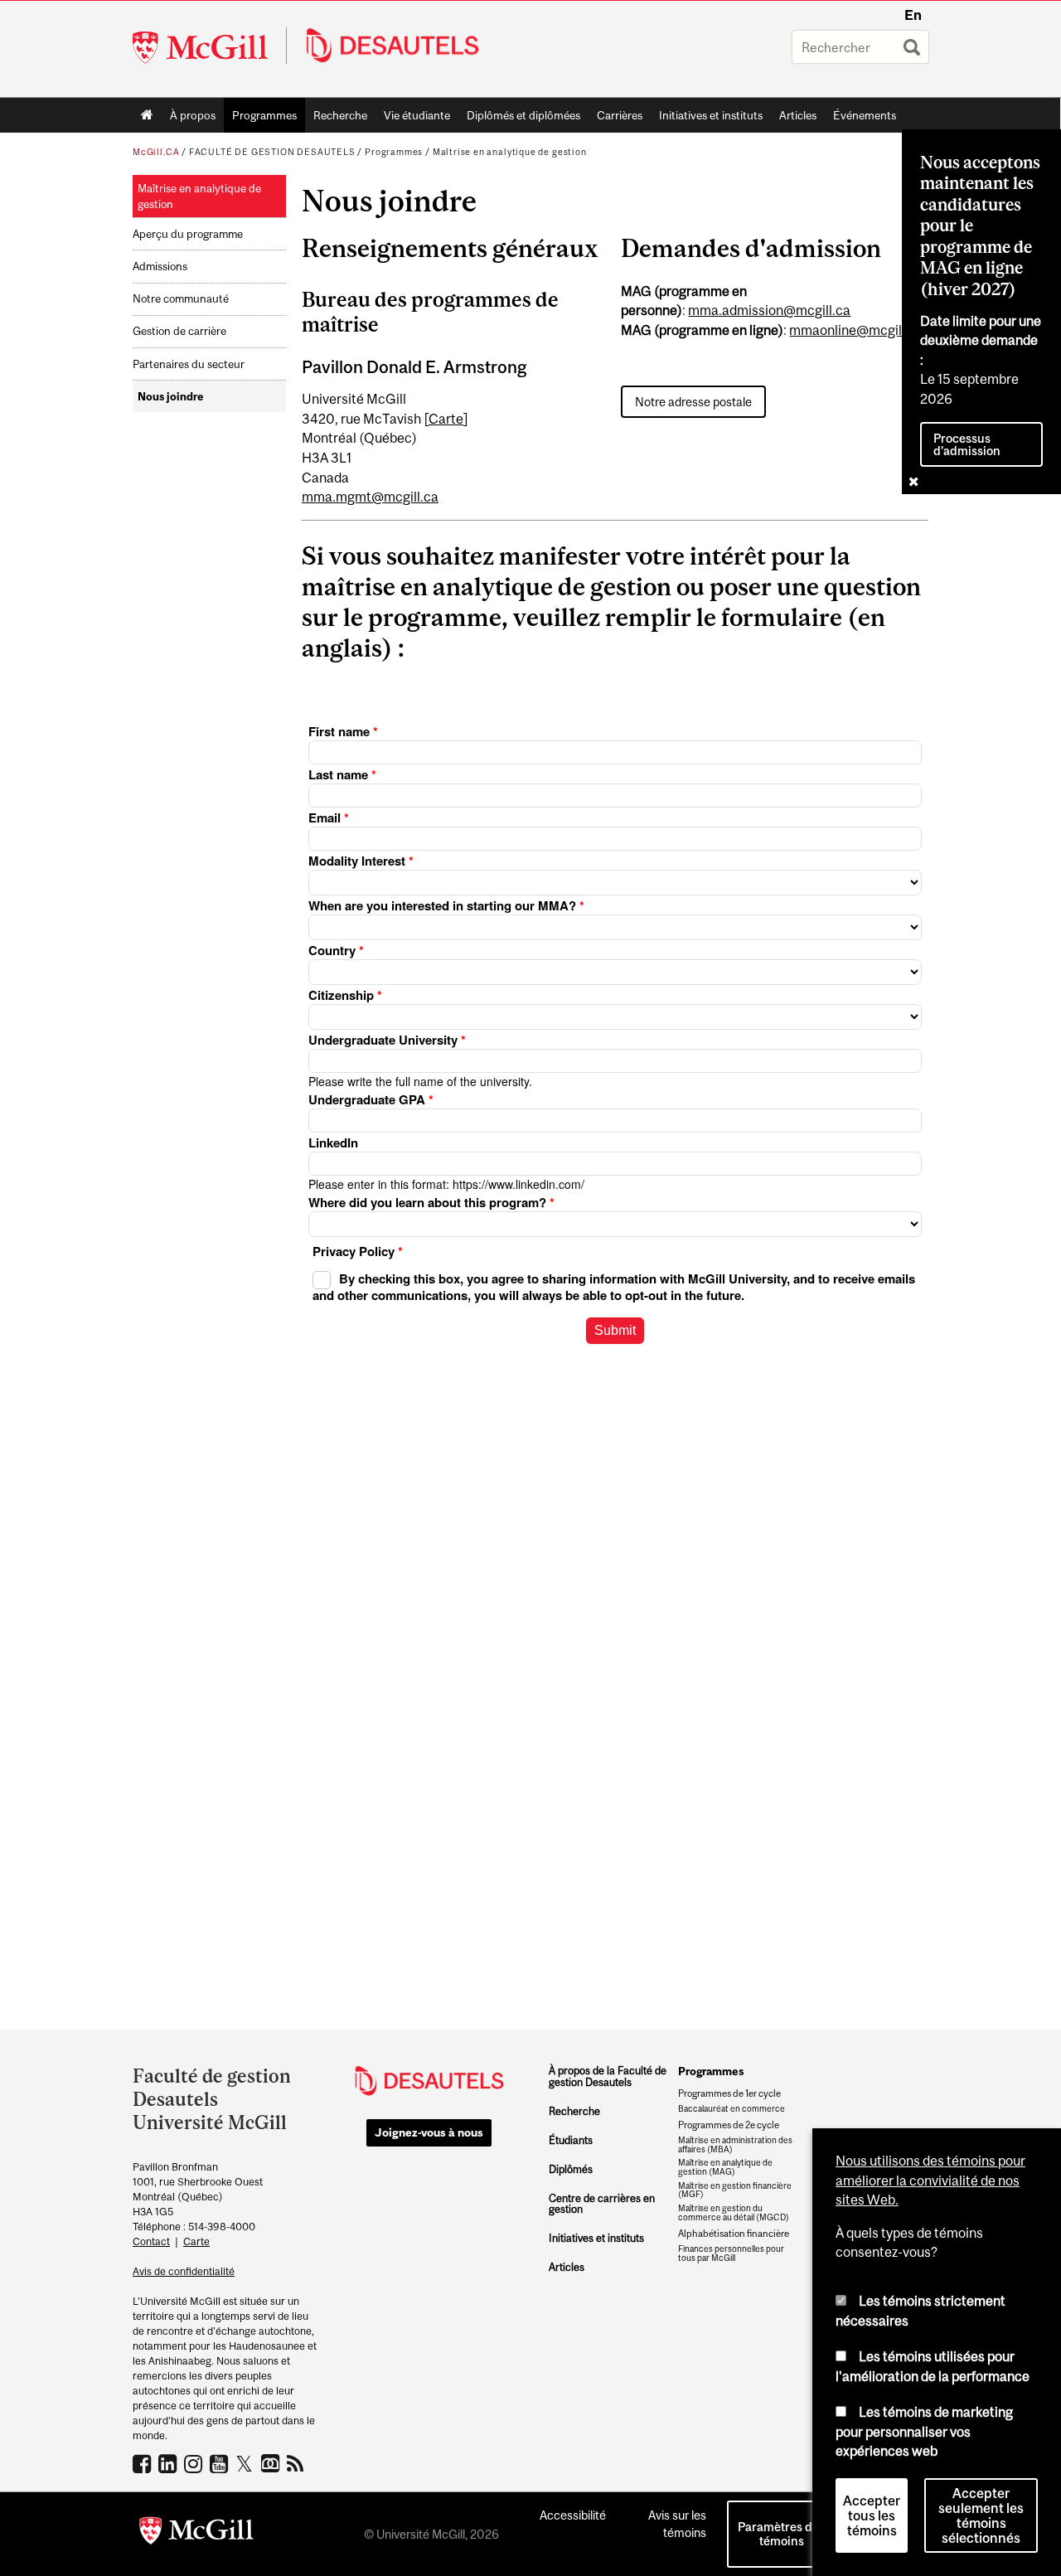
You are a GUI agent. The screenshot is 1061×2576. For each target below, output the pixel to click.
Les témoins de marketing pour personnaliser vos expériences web (924, 2431)
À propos (193, 115)
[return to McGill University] (196, 2534)
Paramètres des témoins (781, 2534)
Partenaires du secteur (189, 364)
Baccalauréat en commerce (732, 2109)
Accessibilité (573, 2515)
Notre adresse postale (693, 402)
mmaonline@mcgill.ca (856, 330)
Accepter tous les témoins (872, 2515)
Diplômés (571, 2169)
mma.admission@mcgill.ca (769, 310)
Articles (798, 115)
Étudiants (571, 2140)
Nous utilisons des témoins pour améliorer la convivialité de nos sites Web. (930, 2180)
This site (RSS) (298, 2463)
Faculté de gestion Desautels (272, 152)
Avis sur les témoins (677, 2524)
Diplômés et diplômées (523, 115)
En (913, 15)
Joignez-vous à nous (429, 2132)
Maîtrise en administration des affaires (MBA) (735, 2145)
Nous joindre (170, 397)
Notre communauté (181, 299)
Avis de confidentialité (184, 2271)
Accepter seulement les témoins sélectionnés (981, 2515)
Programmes (260, 119)
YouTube (221, 2463)
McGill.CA (156, 152)
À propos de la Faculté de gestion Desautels (608, 2076)
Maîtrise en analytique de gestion (510, 152)
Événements (865, 115)
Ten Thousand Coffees (272, 2464)
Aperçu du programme (188, 234)
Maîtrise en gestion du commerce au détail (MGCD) (734, 2213)
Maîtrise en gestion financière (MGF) (735, 2190)
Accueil (147, 115)
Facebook (144, 2463)
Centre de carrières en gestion (602, 2204)
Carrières (620, 115)
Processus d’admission (967, 444)
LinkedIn (170, 2463)
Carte (446, 419)
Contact (151, 2241)
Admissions (160, 267)
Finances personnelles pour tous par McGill (731, 2253)
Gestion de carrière (179, 331)
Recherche (340, 115)
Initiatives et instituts (711, 115)
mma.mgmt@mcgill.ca (370, 497)
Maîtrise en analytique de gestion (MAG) (725, 2167)
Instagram (195, 2463)
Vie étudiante (417, 115)
